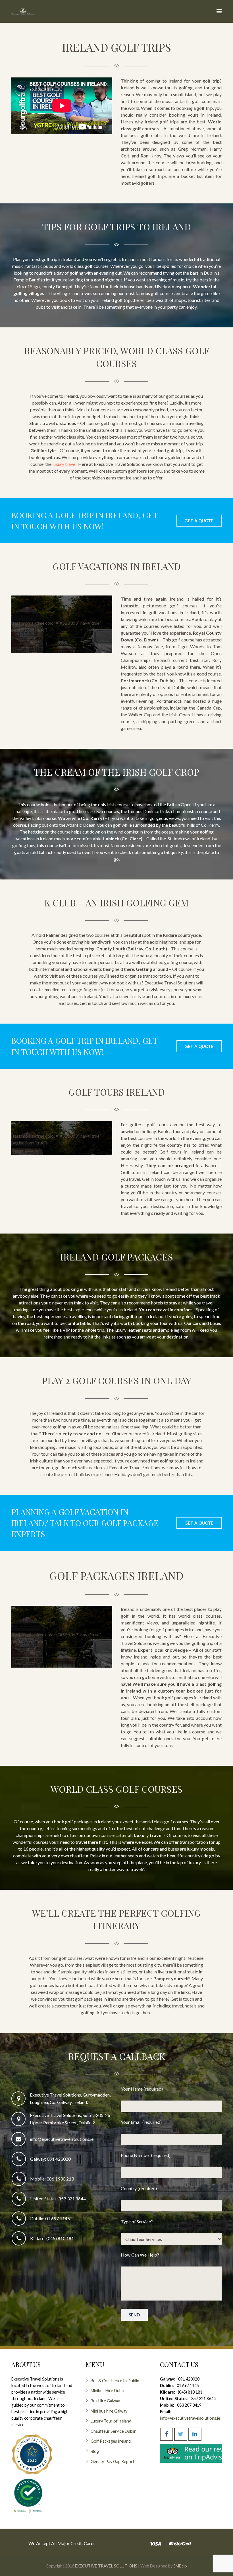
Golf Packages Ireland (111, 2441)
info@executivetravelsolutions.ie (62, 2139)
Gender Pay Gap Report (113, 2462)
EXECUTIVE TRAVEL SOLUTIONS (106, 2566)
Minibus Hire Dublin (108, 2391)
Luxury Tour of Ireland (111, 2421)
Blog (95, 2451)
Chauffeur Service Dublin (114, 2431)
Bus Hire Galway (105, 2401)
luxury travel (64, 464)
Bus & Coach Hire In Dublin (115, 2381)
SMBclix (180, 2566)
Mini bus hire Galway (109, 2411)
